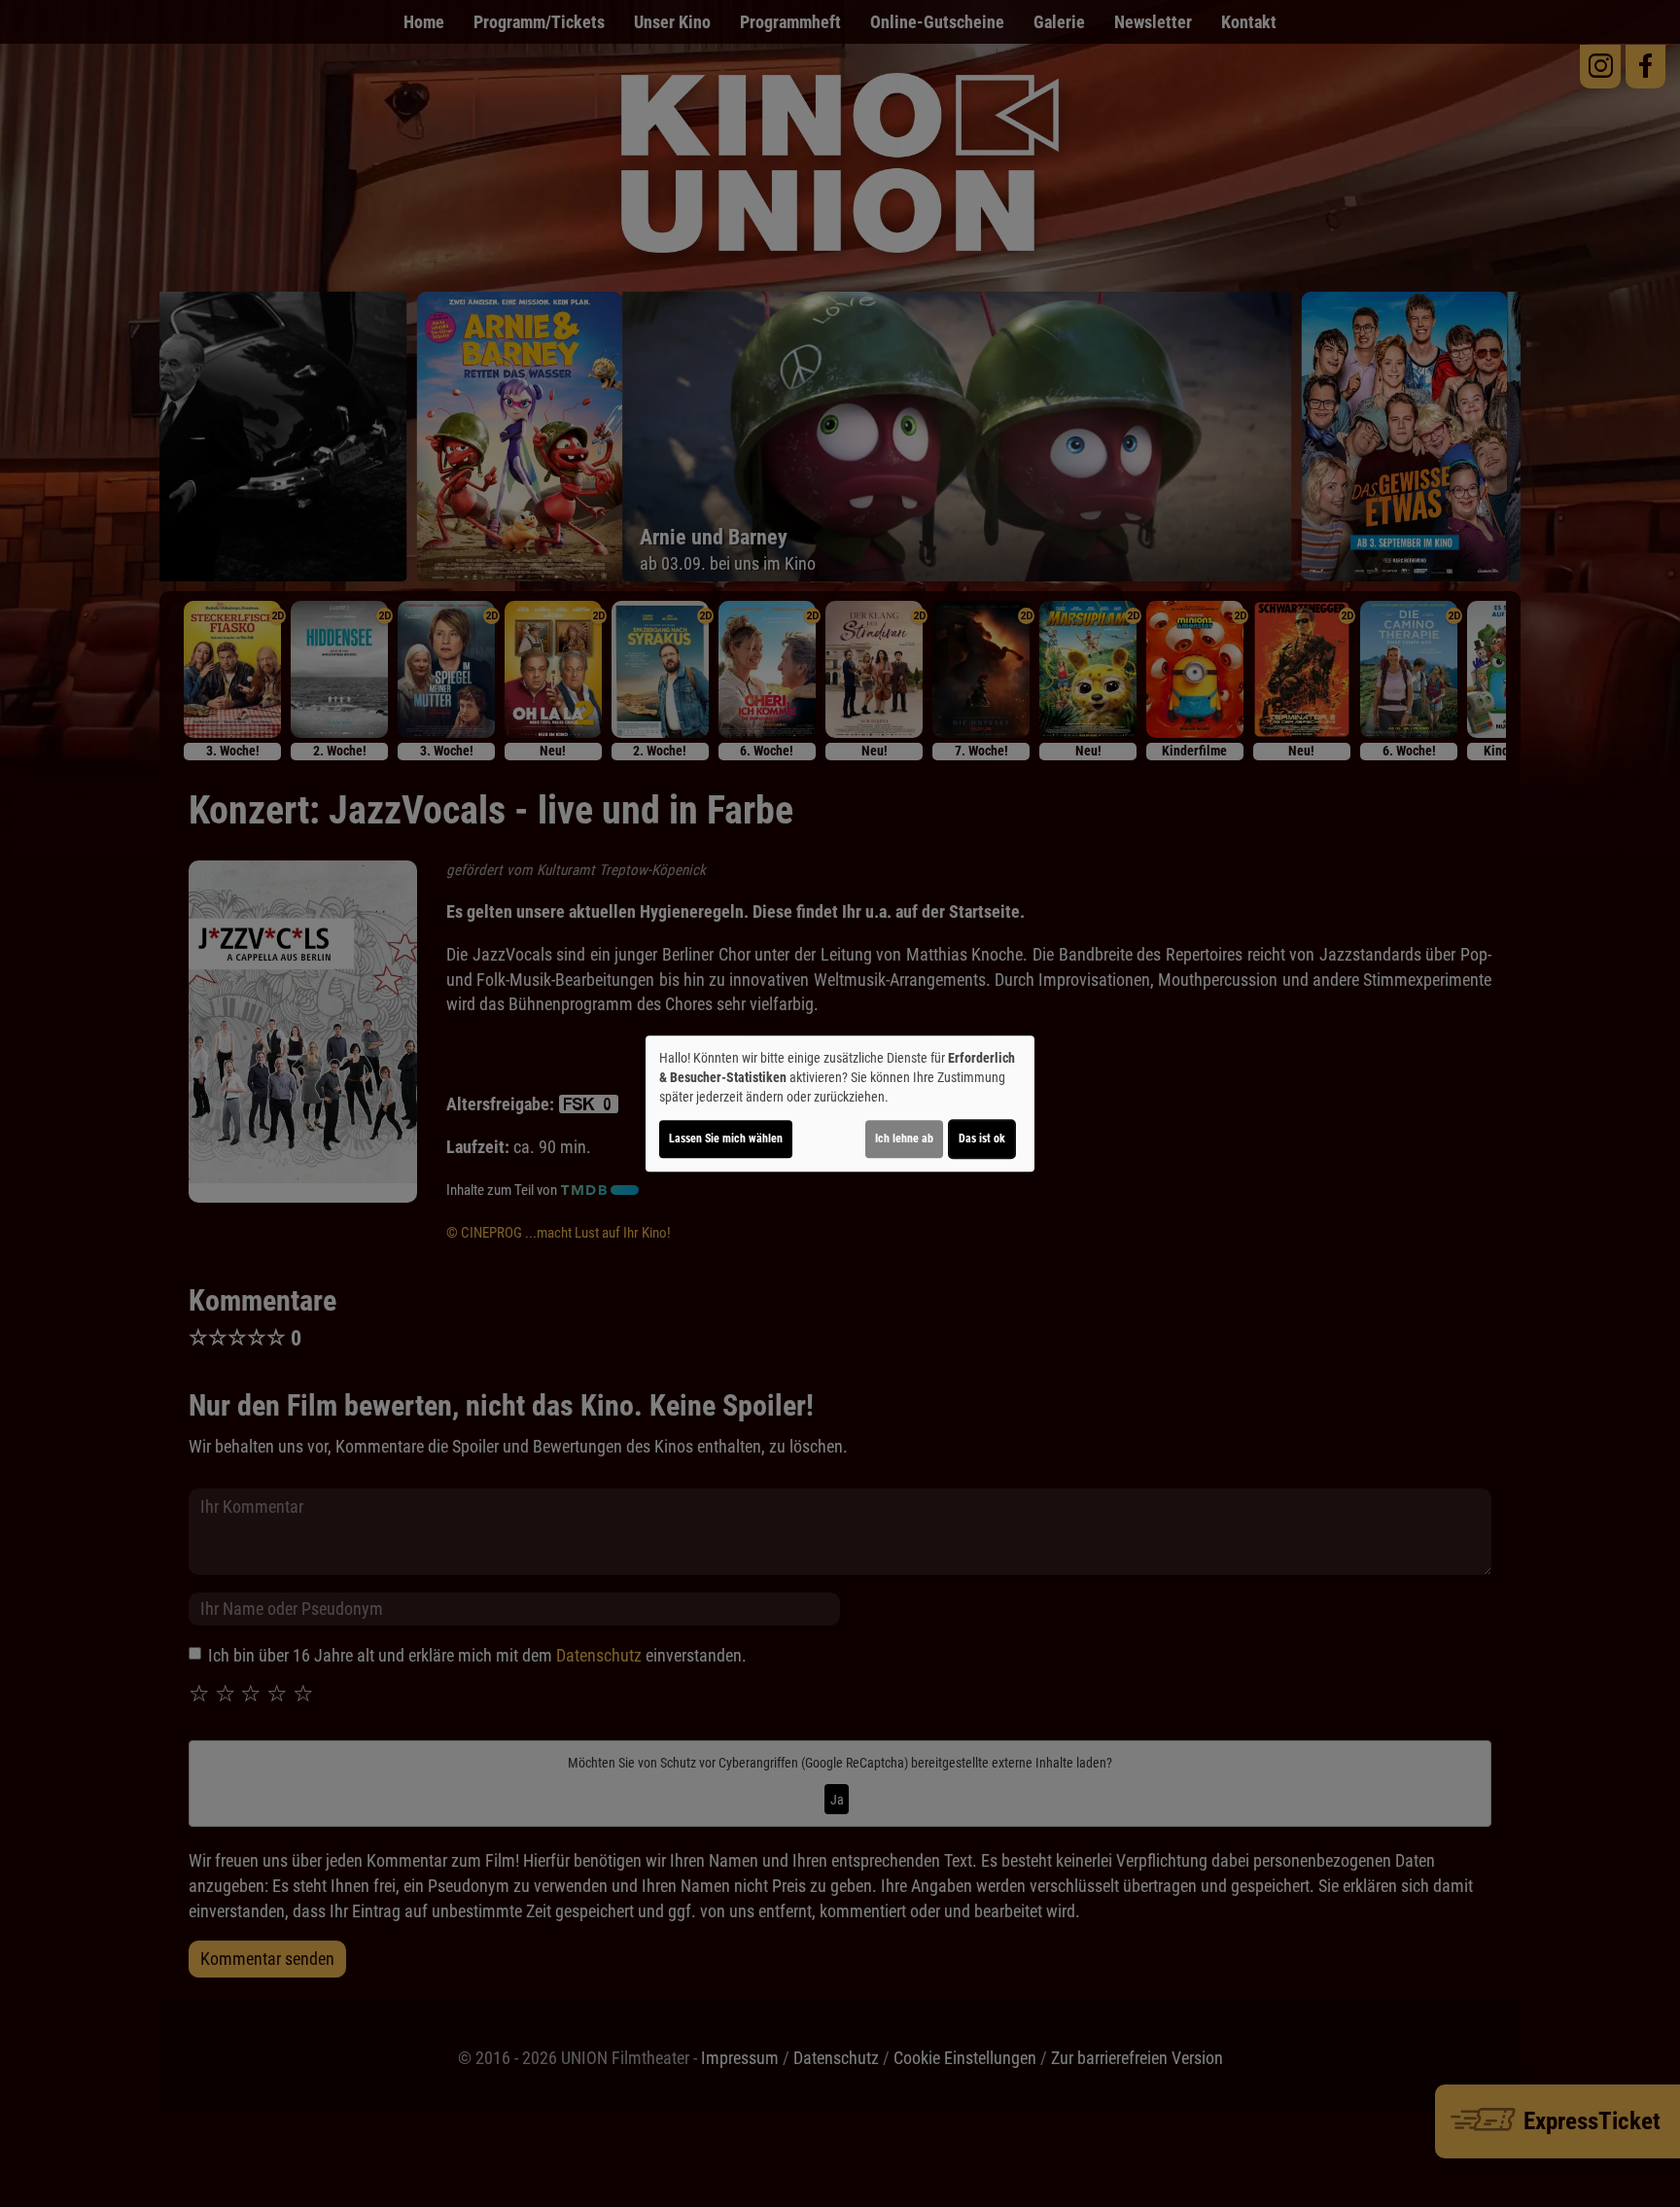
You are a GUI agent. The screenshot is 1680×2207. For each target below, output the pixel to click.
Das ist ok (982, 1139)
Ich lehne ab (904, 1139)
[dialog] (840, 1103)
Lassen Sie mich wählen (726, 1139)
